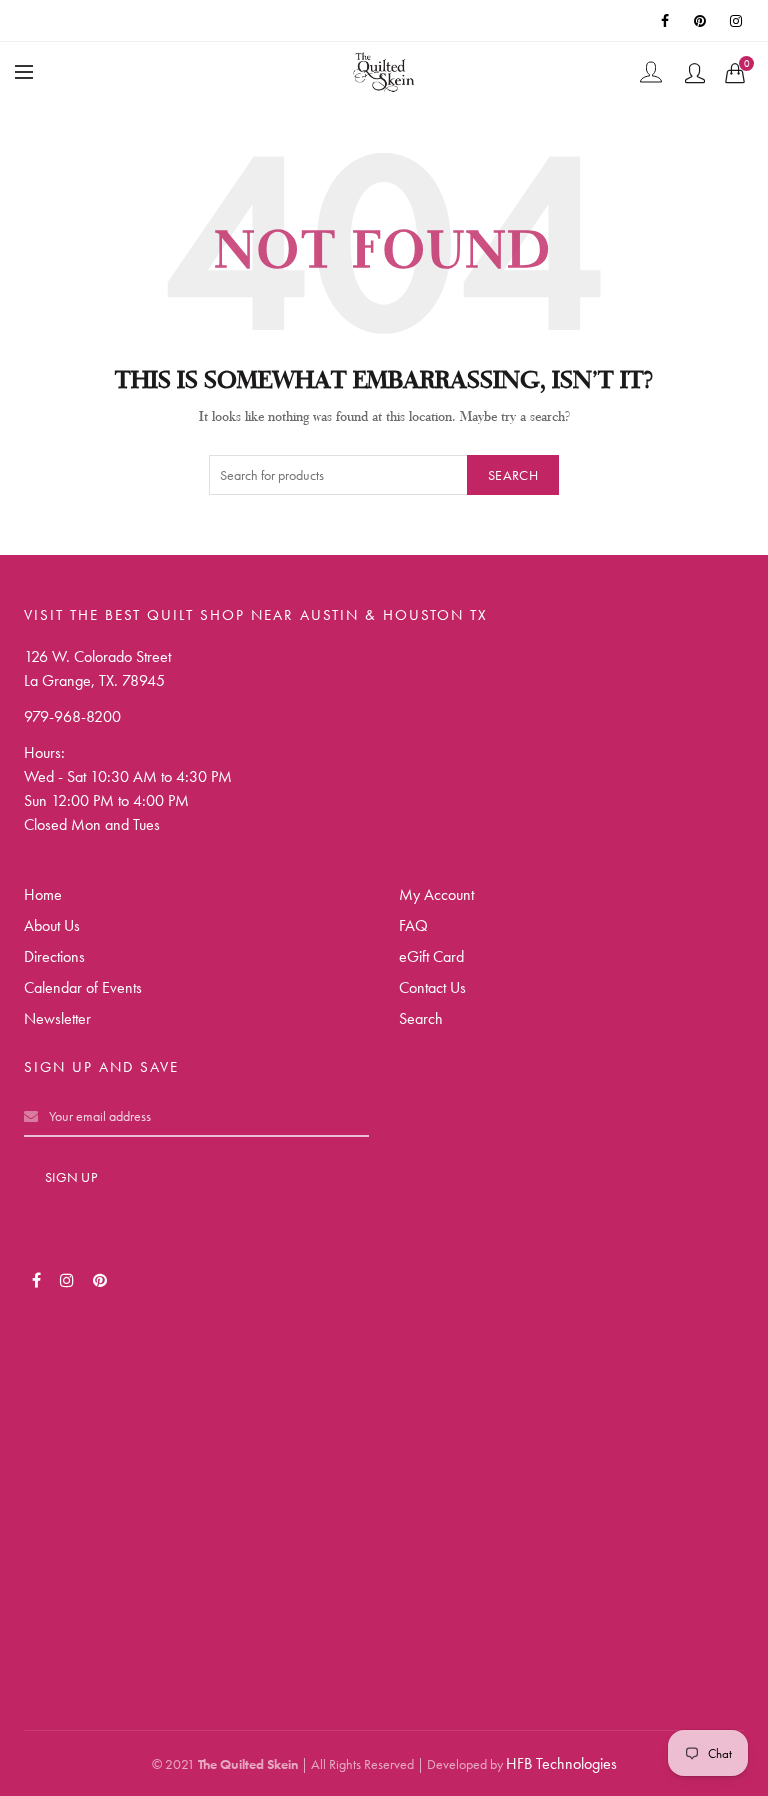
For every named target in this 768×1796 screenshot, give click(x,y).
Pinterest (702, 21)
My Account (436, 894)
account (695, 73)
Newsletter (57, 1018)
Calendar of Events (83, 987)
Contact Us (432, 987)
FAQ (413, 925)
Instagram (738, 21)
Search (513, 475)
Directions (54, 956)
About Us (52, 925)
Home (43, 894)
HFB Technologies (561, 1763)
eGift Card (431, 956)
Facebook (666, 21)
